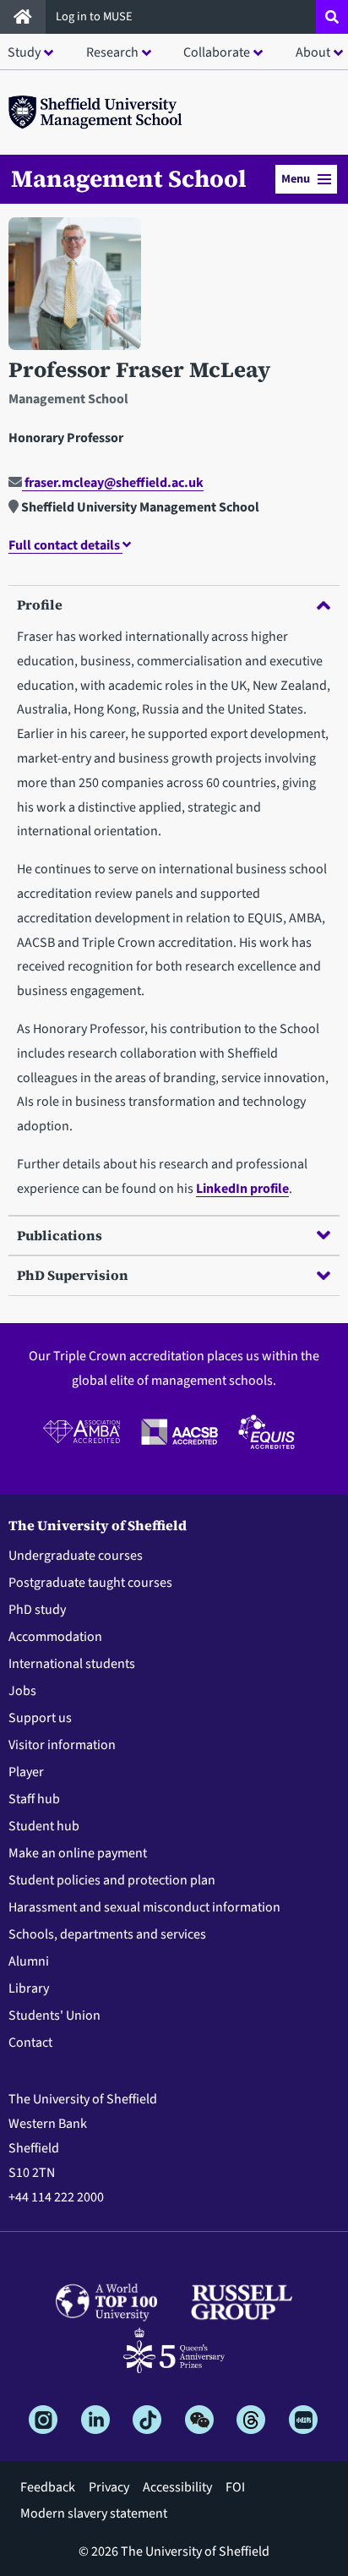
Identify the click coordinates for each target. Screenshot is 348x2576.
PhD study (37, 1610)
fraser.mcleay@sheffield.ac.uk (113, 483)
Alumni (29, 1961)
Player (26, 1772)
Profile (40, 604)
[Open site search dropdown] (332, 17)
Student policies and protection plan (112, 1880)
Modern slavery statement (94, 2513)
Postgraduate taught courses (90, 1583)
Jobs (22, 1691)
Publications (60, 1235)
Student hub (44, 1826)
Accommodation (55, 1637)
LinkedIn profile (242, 1189)
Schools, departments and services (107, 1934)
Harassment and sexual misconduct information (144, 1907)
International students (72, 1664)
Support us (40, 1718)
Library (29, 1988)
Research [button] (112, 52)
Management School (129, 178)
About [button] (313, 52)
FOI (235, 2487)
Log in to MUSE (95, 16)
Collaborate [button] (217, 52)
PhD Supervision (73, 1275)
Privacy (109, 2487)
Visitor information (62, 1745)
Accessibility (177, 2487)
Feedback (48, 2487)
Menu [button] (296, 179)
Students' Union (54, 2015)
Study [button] (24, 52)
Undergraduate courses (76, 1556)
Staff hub (34, 1799)
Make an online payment (78, 1853)
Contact (30, 2043)
